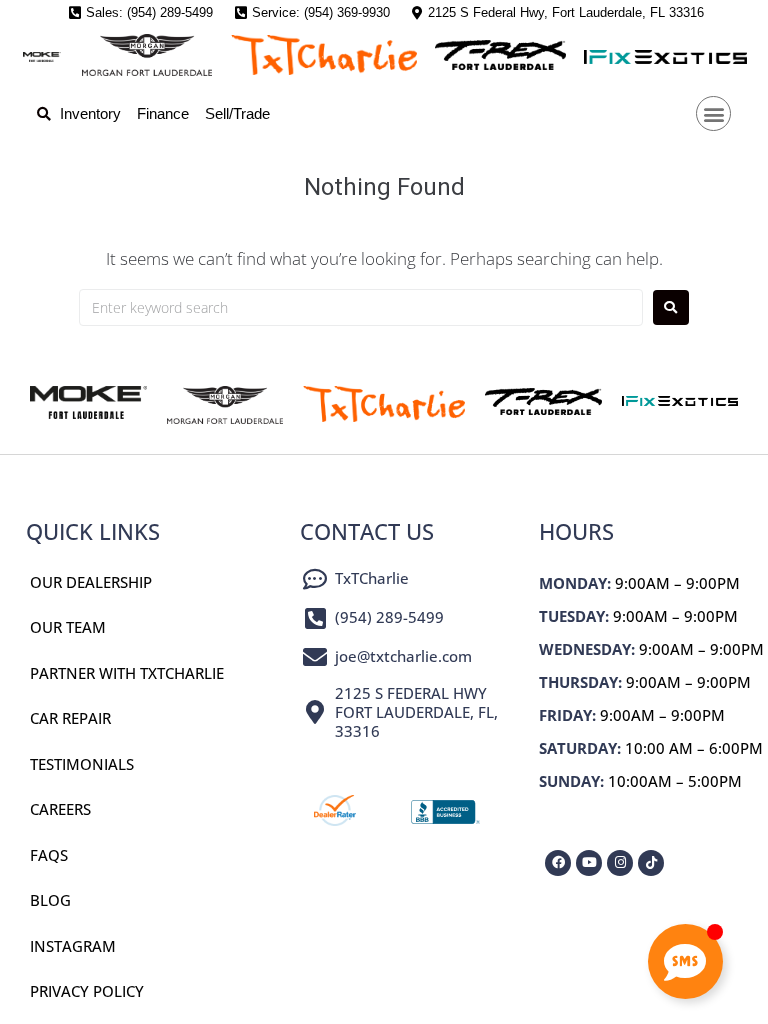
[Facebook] (558, 863)
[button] (713, 113)
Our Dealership (91, 582)
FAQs (49, 855)
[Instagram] (620, 863)
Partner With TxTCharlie (127, 673)
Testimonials (82, 764)
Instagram (73, 946)
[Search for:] (361, 307)
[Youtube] (589, 863)
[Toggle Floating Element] (685, 961)
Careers (60, 809)
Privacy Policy (87, 991)
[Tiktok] (651, 863)
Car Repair (70, 718)
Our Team (68, 627)
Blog (50, 900)
